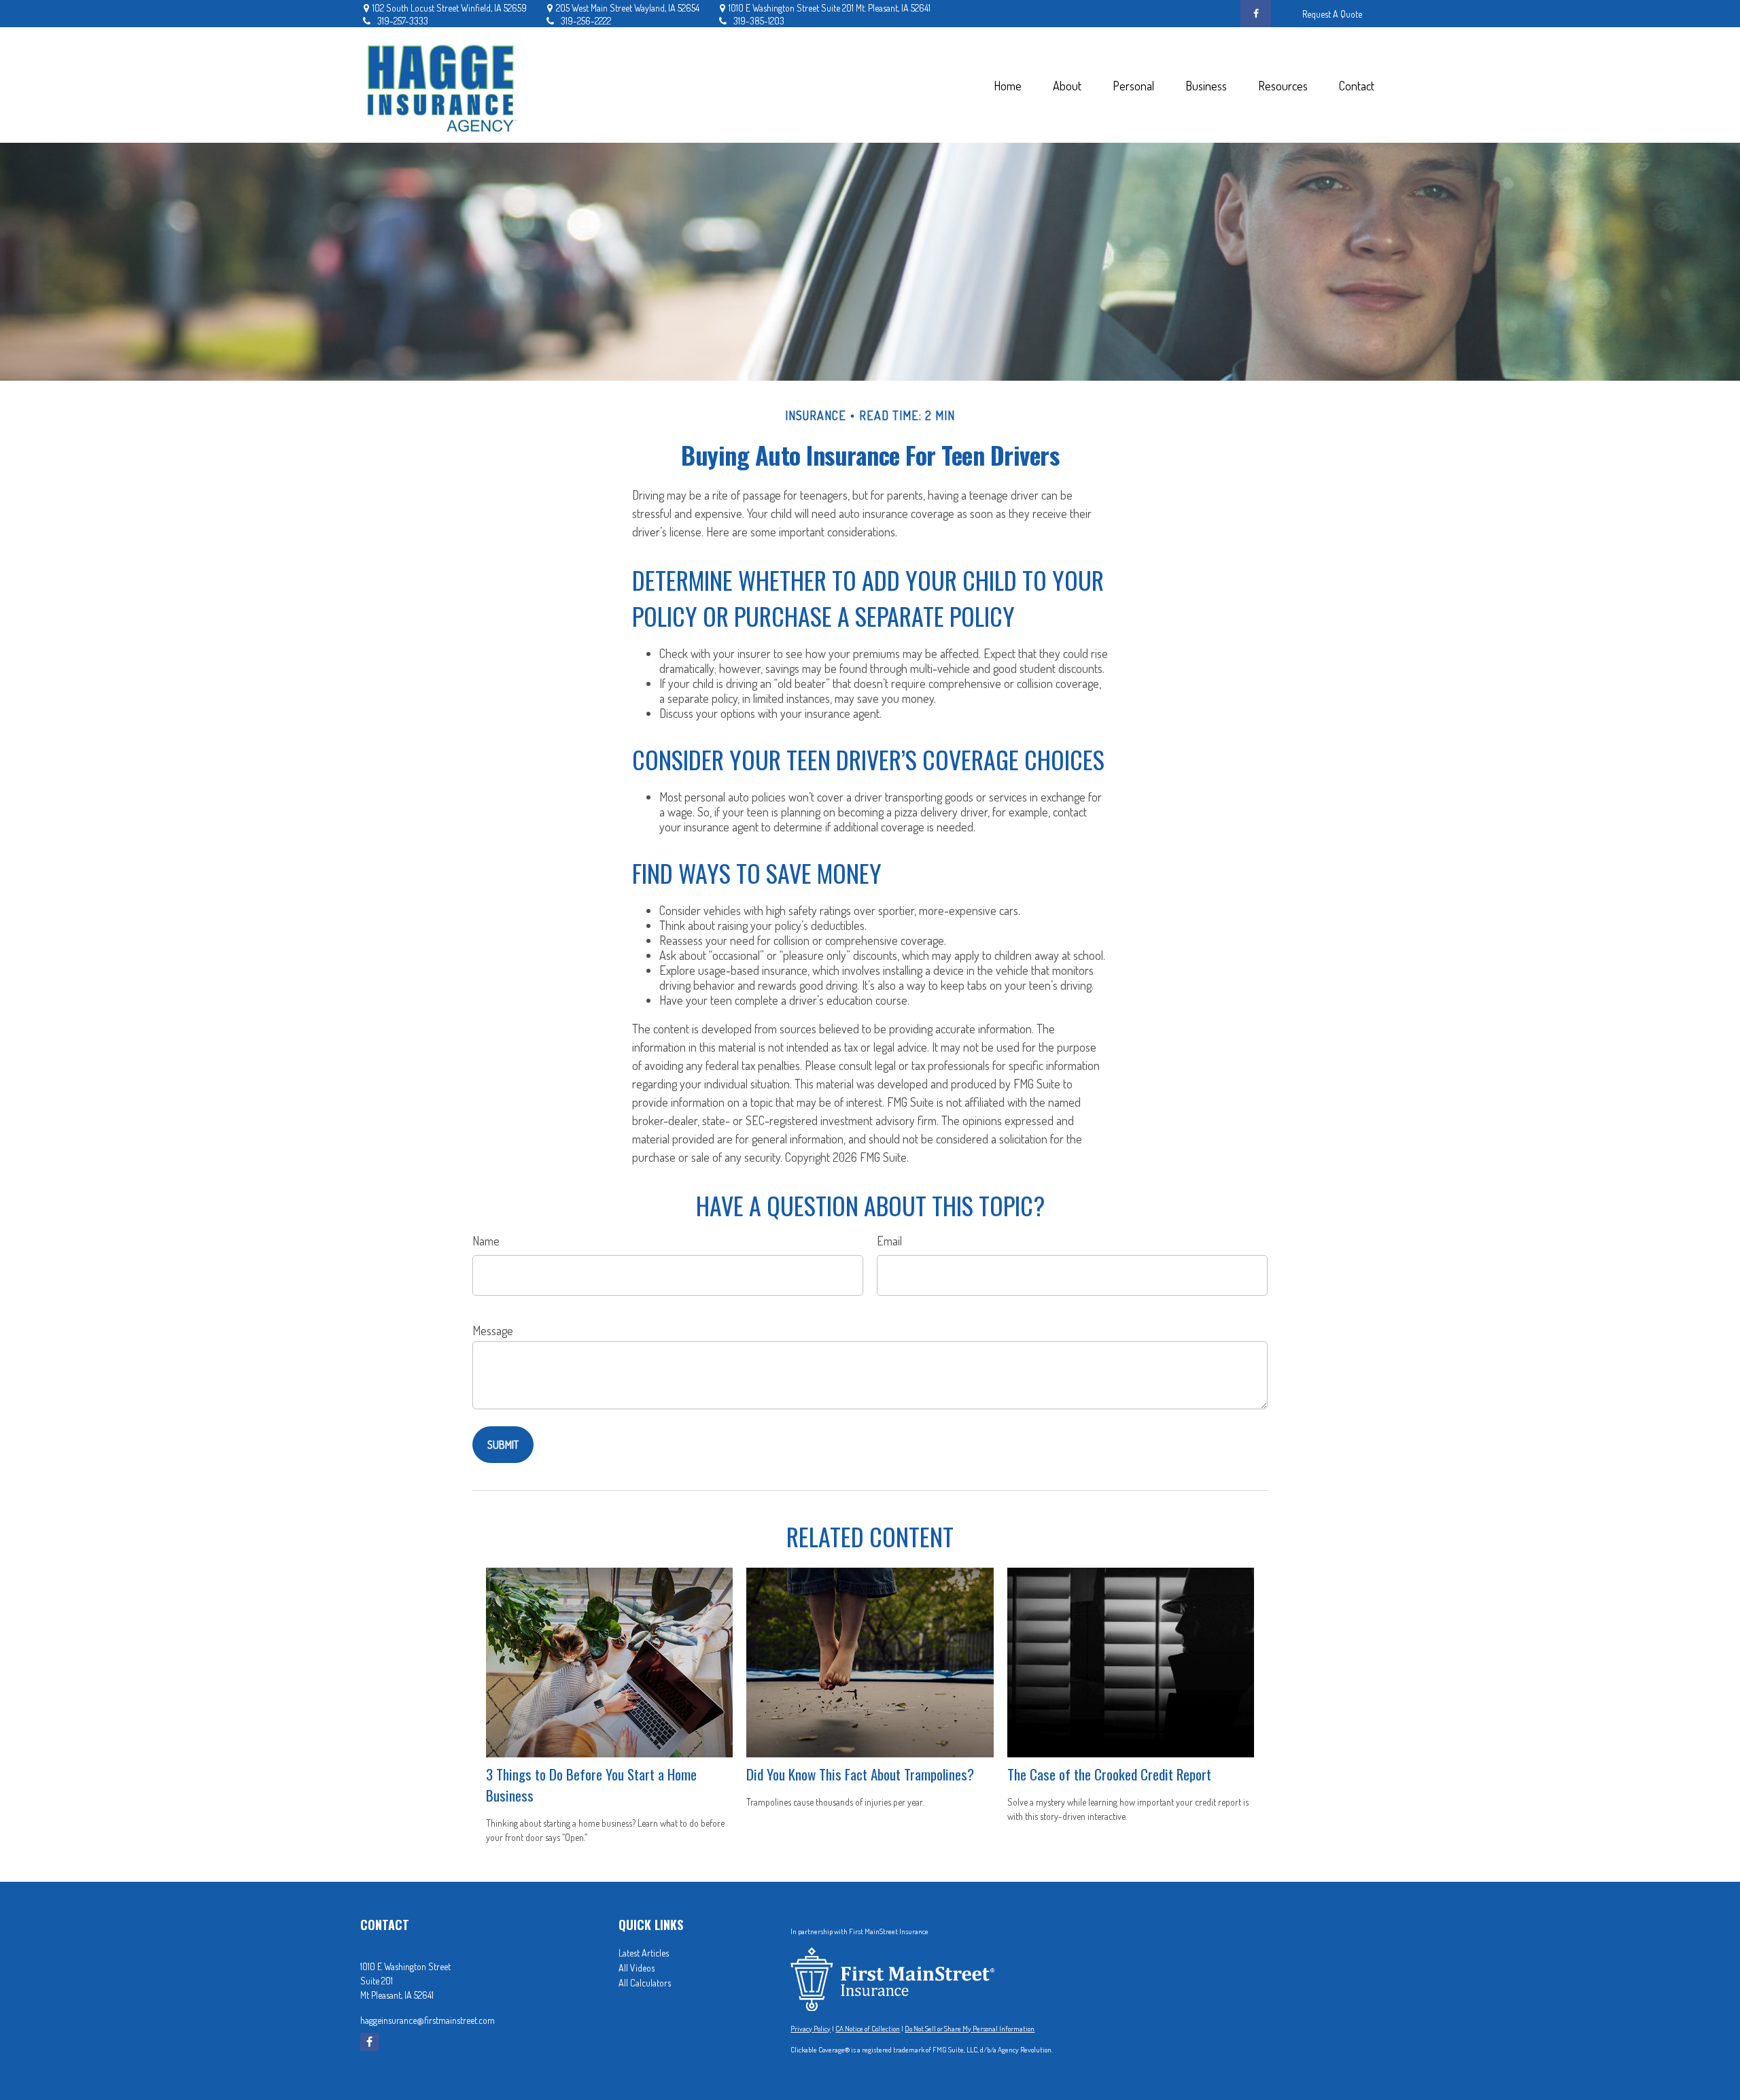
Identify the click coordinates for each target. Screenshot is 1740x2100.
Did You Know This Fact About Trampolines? (860, 1774)
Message (493, 1330)
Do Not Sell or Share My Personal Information (970, 2029)
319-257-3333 (403, 21)
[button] (1007, 85)
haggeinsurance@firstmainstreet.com (428, 2020)
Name (486, 1241)
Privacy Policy (811, 2029)
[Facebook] (1256, 14)
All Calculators (645, 1983)
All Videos (637, 1968)
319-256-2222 (586, 21)
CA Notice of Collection (868, 2029)
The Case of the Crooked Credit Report (1109, 1774)
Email (889, 1241)
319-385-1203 (759, 21)
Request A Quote (1332, 14)
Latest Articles (644, 1953)
